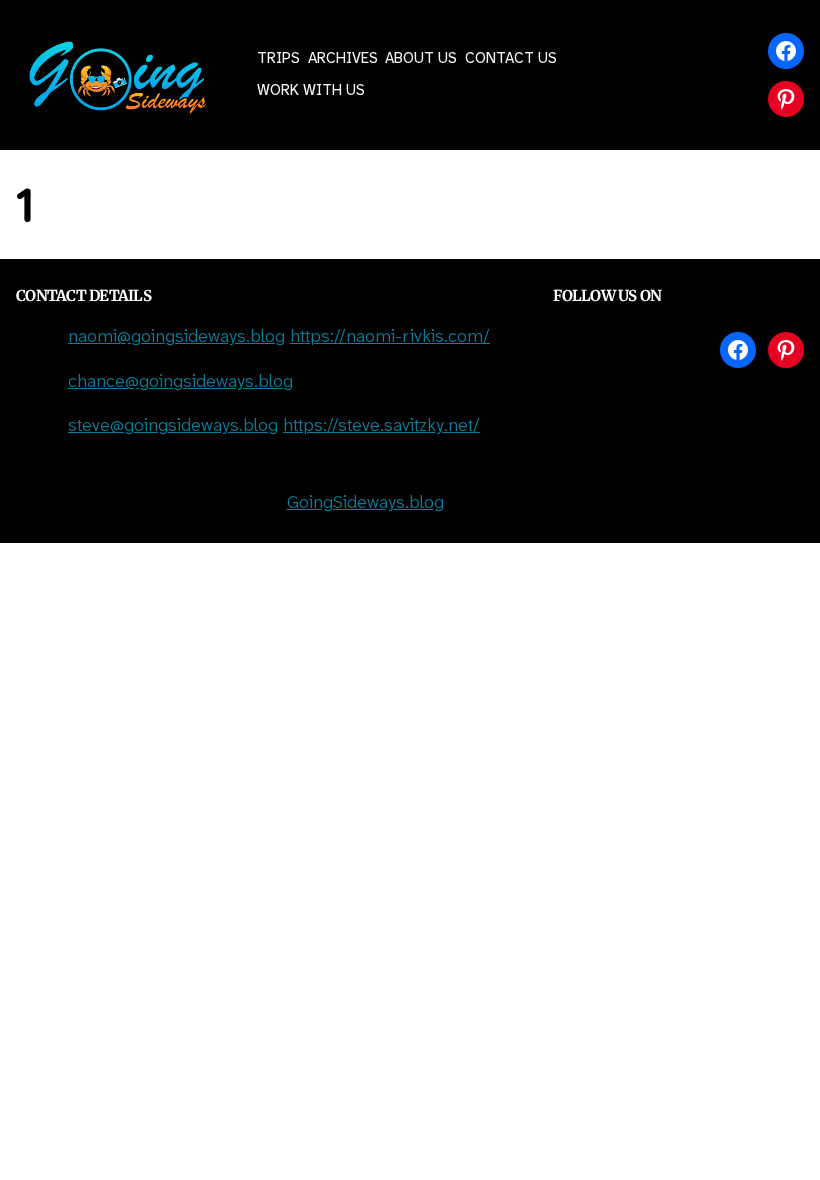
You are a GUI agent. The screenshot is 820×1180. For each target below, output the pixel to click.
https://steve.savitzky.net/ (381, 426)
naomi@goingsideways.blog (176, 337)
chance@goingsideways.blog (180, 382)
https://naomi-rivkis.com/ (390, 337)
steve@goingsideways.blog (173, 426)
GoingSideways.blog (365, 503)
